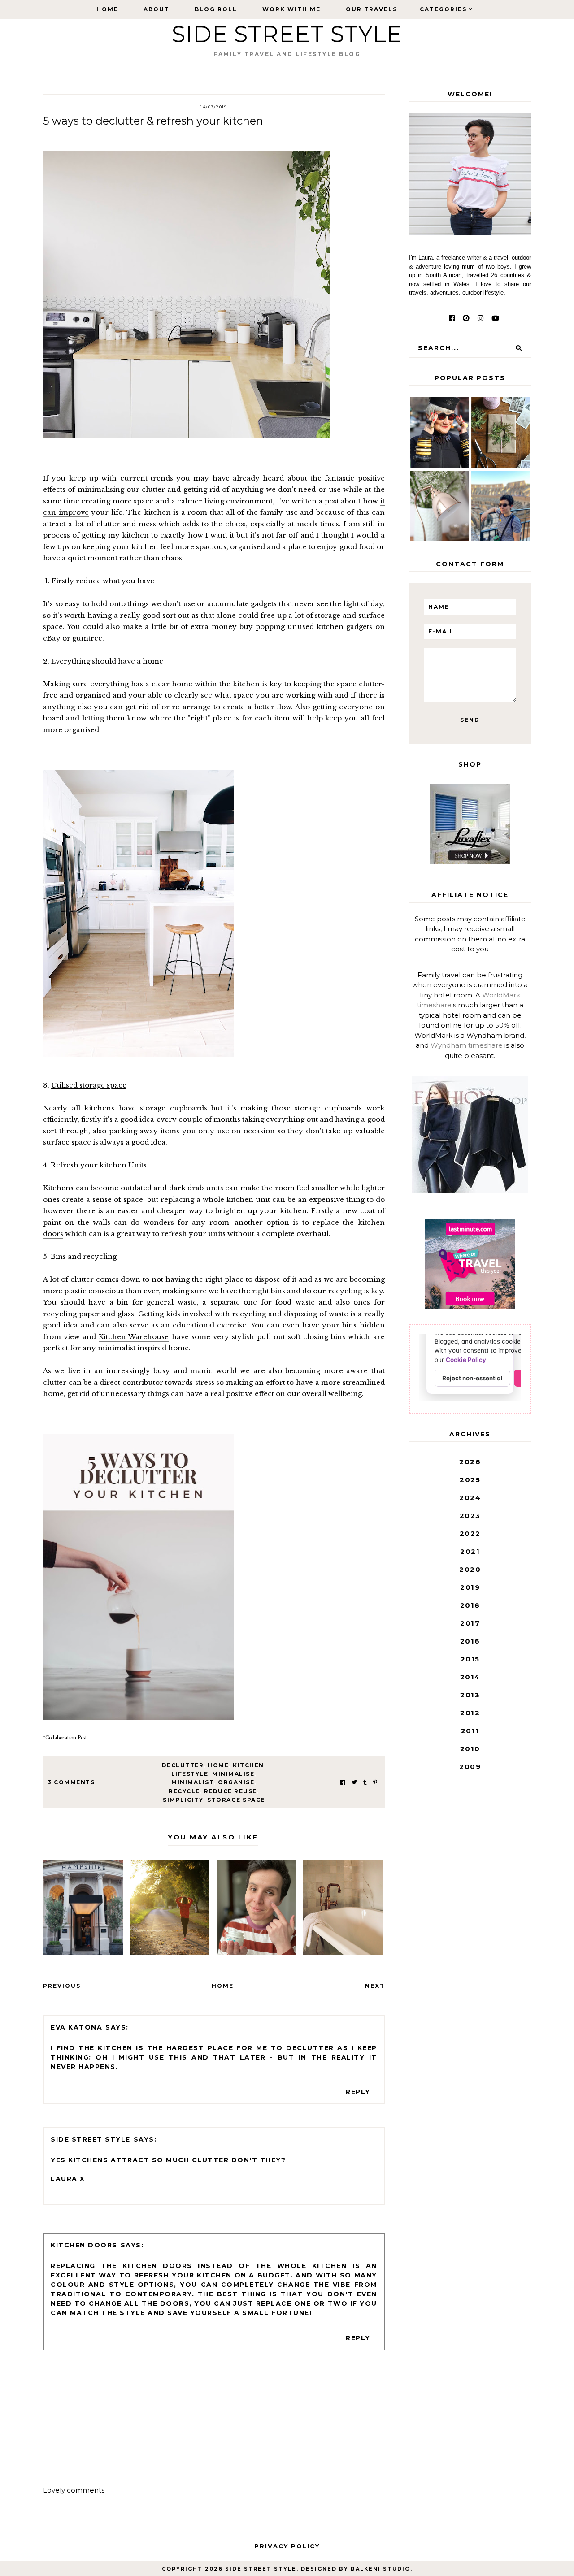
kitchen (248, 1765)
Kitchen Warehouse (134, 1337)
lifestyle (190, 1774)
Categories (443, 9)
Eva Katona (76, 2027)
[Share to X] (354, 1782)
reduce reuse (230, 1791)
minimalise (233, 1774)
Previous (62, 1986)
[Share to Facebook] (343, 1782)
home (218, 1765)
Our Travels (372, 9)
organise (236, 1782)
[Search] (519, 348)
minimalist (193, 1782)
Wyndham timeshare (467, 1045)
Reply (358, 2092)
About (157, 9)
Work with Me (291, 9)
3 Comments (71, 1782)
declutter (183, 1765)
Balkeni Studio (380, 2569)
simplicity (183, 1800)
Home (107, 9)
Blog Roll (216, 9)
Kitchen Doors (84, 2245)
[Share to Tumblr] (365, 1782)
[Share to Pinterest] (375, 1782)
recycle (184, 1791)
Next (375, 1986)
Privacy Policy (287, 2546)
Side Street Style (287, 34)
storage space (236, 1800)
